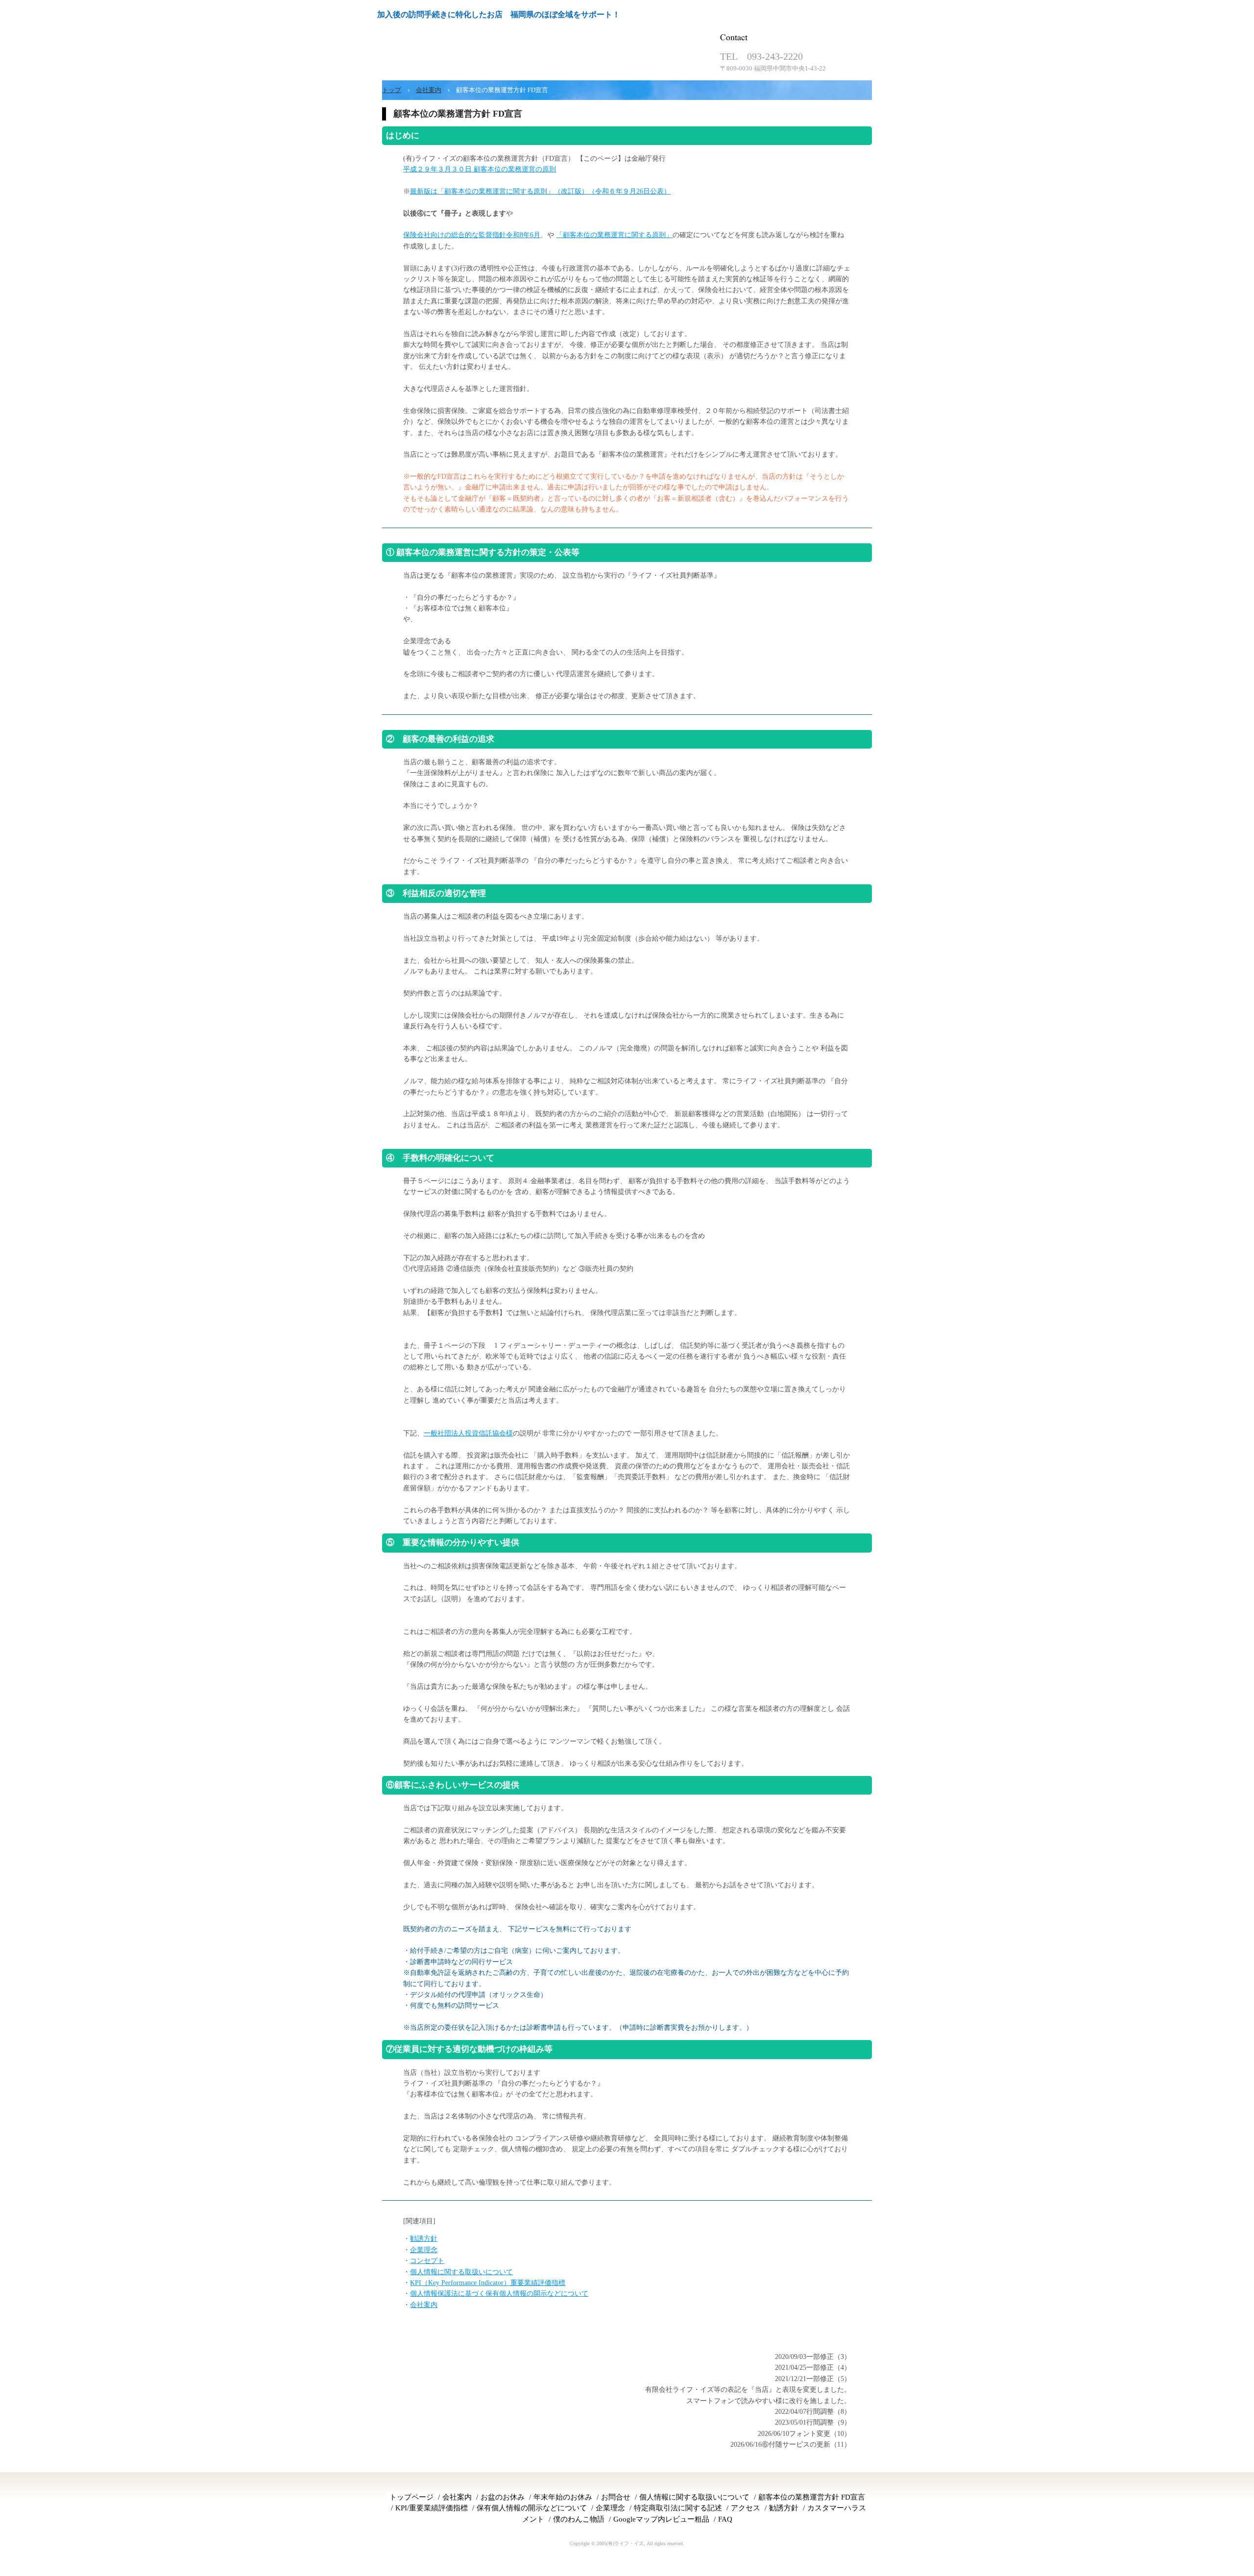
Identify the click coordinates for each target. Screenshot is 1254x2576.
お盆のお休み (503, 2497)
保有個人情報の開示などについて (532, 2508)
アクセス (746, 2508)
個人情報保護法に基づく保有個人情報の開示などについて (499, 2294)
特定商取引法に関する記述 (678, 2508)
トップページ (411, 2497)
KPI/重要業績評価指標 (432, 2508)
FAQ (725, 2519)
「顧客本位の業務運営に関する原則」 (614, 235)
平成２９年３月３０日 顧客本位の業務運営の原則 (480, 169)
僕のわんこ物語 (579, 2519)
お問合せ (616, 2497)
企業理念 (424, 2250)
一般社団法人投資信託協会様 (468, 1433)
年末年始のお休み (563, 2497)
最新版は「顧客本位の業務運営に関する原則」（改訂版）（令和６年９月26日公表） (540, 191)
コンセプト (427, 2261)
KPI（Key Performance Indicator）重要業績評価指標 (488, 2283)
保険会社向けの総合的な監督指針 (455, 235)
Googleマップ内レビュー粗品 (661, 2519)
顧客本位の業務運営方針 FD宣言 (812, 2497)
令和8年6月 (523, 235)
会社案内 (424, 2305)
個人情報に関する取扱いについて (461, 2272)
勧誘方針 (424, 2239)
